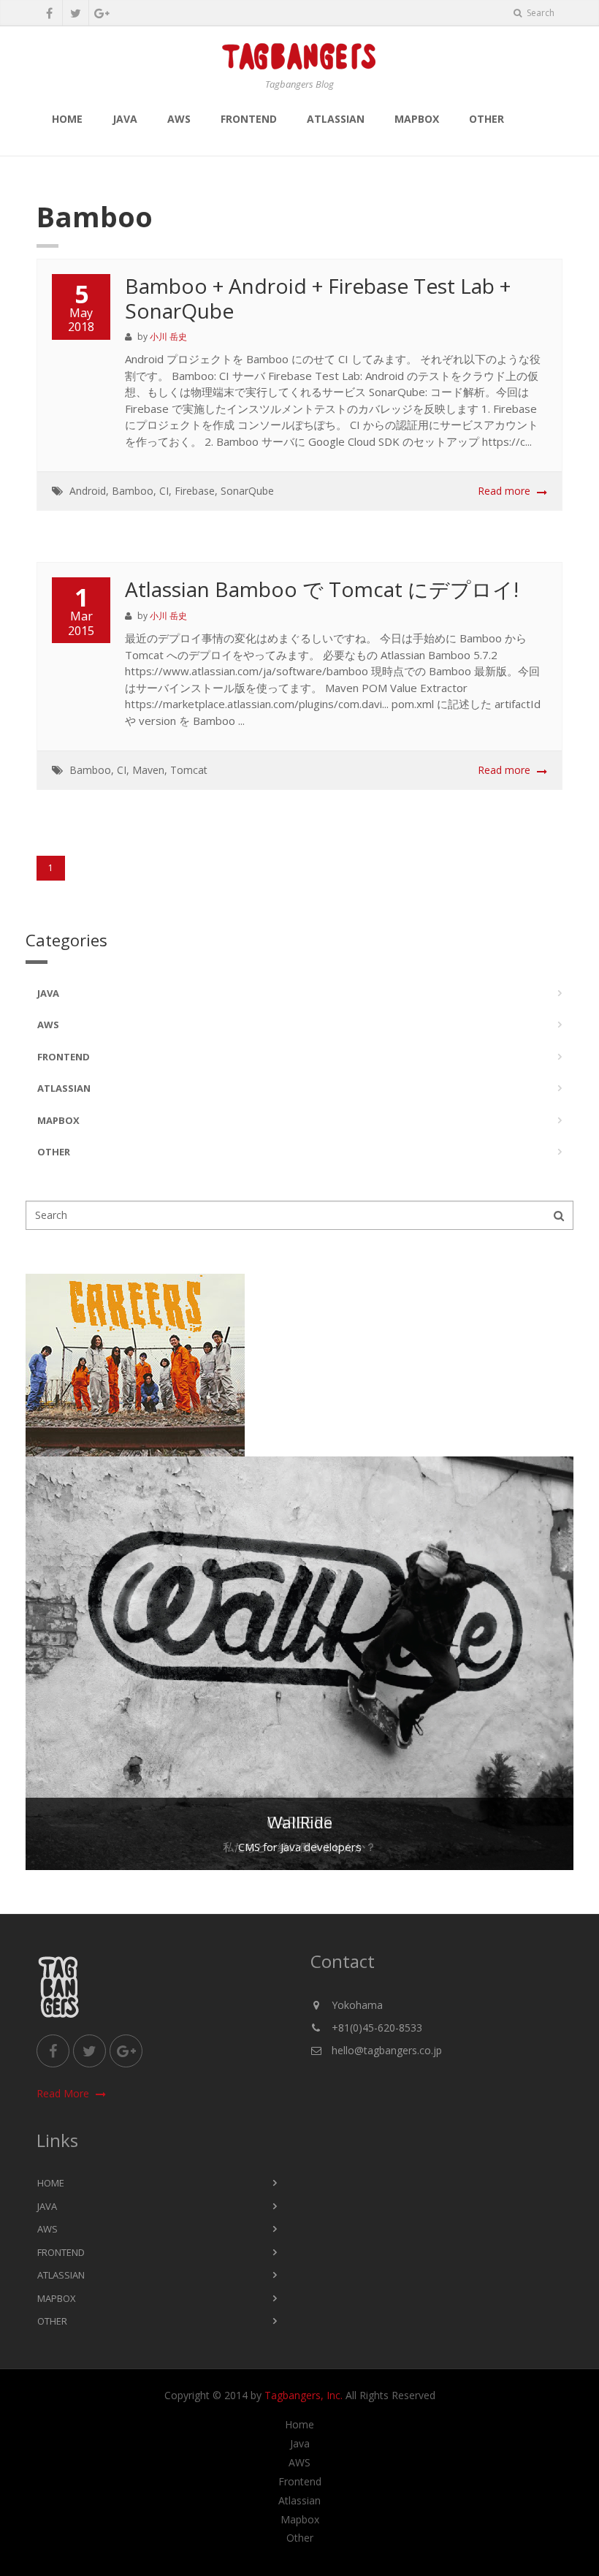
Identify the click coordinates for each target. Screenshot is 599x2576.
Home (67, 119)
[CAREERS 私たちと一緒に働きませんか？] (299, 1365)
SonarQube (247, 491)
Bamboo (133, 491)
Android (88, 491)
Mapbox (417, 119)
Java (125, 119)
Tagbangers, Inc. (304, 2395)
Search (539, 13)
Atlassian (336, 119)
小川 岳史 (168, 337)
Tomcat (189, 770)
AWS (179, 119)
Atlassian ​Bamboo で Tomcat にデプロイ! (322, 589)
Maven (148, 770)
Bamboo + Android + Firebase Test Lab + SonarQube (318, 298)
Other (487, 119)
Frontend (249, 119)
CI (164, 491)
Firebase (195, 491)
